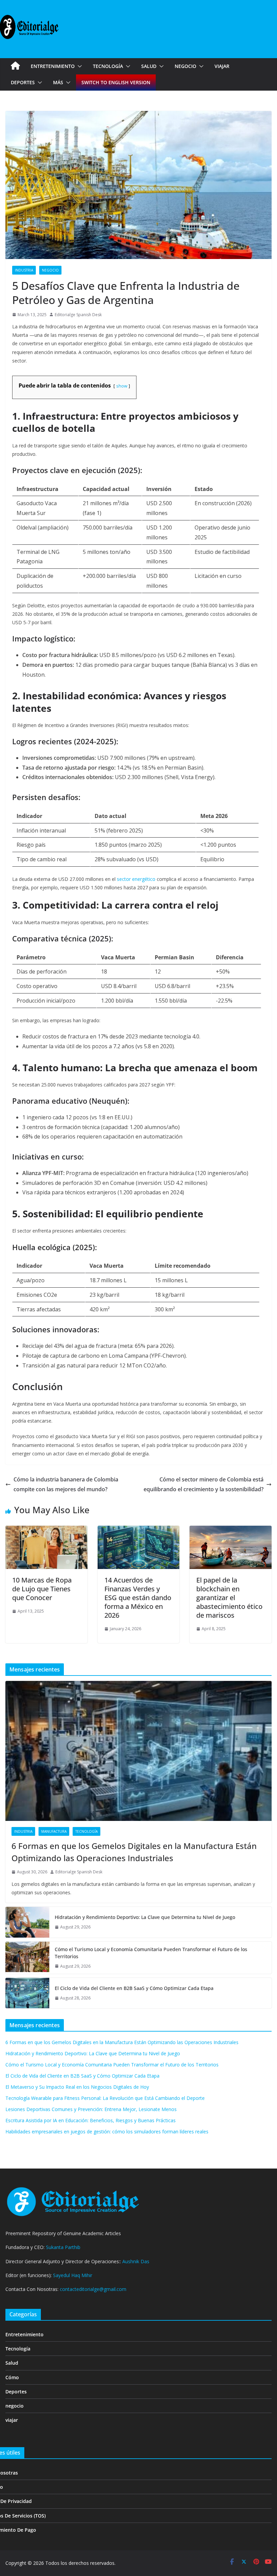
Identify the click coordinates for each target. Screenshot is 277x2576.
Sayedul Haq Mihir (73, 2275)
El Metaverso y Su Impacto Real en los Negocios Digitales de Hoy (77, 2087)
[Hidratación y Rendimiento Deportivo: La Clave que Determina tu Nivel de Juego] (27, 1922)
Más (58, 82)
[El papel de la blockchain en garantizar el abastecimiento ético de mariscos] (231, 1530)
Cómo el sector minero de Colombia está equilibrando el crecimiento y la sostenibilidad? (204, 1484)
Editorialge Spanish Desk (78, 315)
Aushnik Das (136, 2261)
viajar (222, 66)
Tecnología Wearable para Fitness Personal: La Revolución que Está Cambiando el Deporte (105, 2098)
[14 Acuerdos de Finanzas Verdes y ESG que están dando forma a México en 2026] (139, 1530)
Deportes (23, 82)
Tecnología (108, 66)
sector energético (136, 879)
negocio (185, 66)
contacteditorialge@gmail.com (93, 2289)
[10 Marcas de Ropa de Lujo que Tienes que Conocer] (46, 1530)
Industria (24, 270)
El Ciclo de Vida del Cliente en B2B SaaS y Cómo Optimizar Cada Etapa (134, 1988)
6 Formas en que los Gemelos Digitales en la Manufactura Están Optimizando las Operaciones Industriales (134, 1852)
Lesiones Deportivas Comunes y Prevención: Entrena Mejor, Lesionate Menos (91, 2109)
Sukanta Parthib (63, 2247)
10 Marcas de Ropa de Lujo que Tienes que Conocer (42, 1589)
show (122, 386)
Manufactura (54, 1831)
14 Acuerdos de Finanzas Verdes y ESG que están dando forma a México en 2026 (138, 1598)
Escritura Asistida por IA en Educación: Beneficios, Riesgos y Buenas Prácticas (91, 2120)
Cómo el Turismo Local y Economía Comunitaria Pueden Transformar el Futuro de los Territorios (151, 1953)
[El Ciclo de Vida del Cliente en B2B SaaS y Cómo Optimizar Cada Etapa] (27, 1993)
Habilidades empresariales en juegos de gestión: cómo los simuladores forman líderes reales (107, 2132)
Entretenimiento (53, 66)
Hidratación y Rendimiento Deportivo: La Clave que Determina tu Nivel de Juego (145, 1917)
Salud (149, 66)
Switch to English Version (116, 82)
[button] (78, 66)
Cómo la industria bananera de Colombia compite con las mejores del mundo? (66, 1484)
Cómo (12, 2377)
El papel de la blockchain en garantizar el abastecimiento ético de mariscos (229, 1598)
